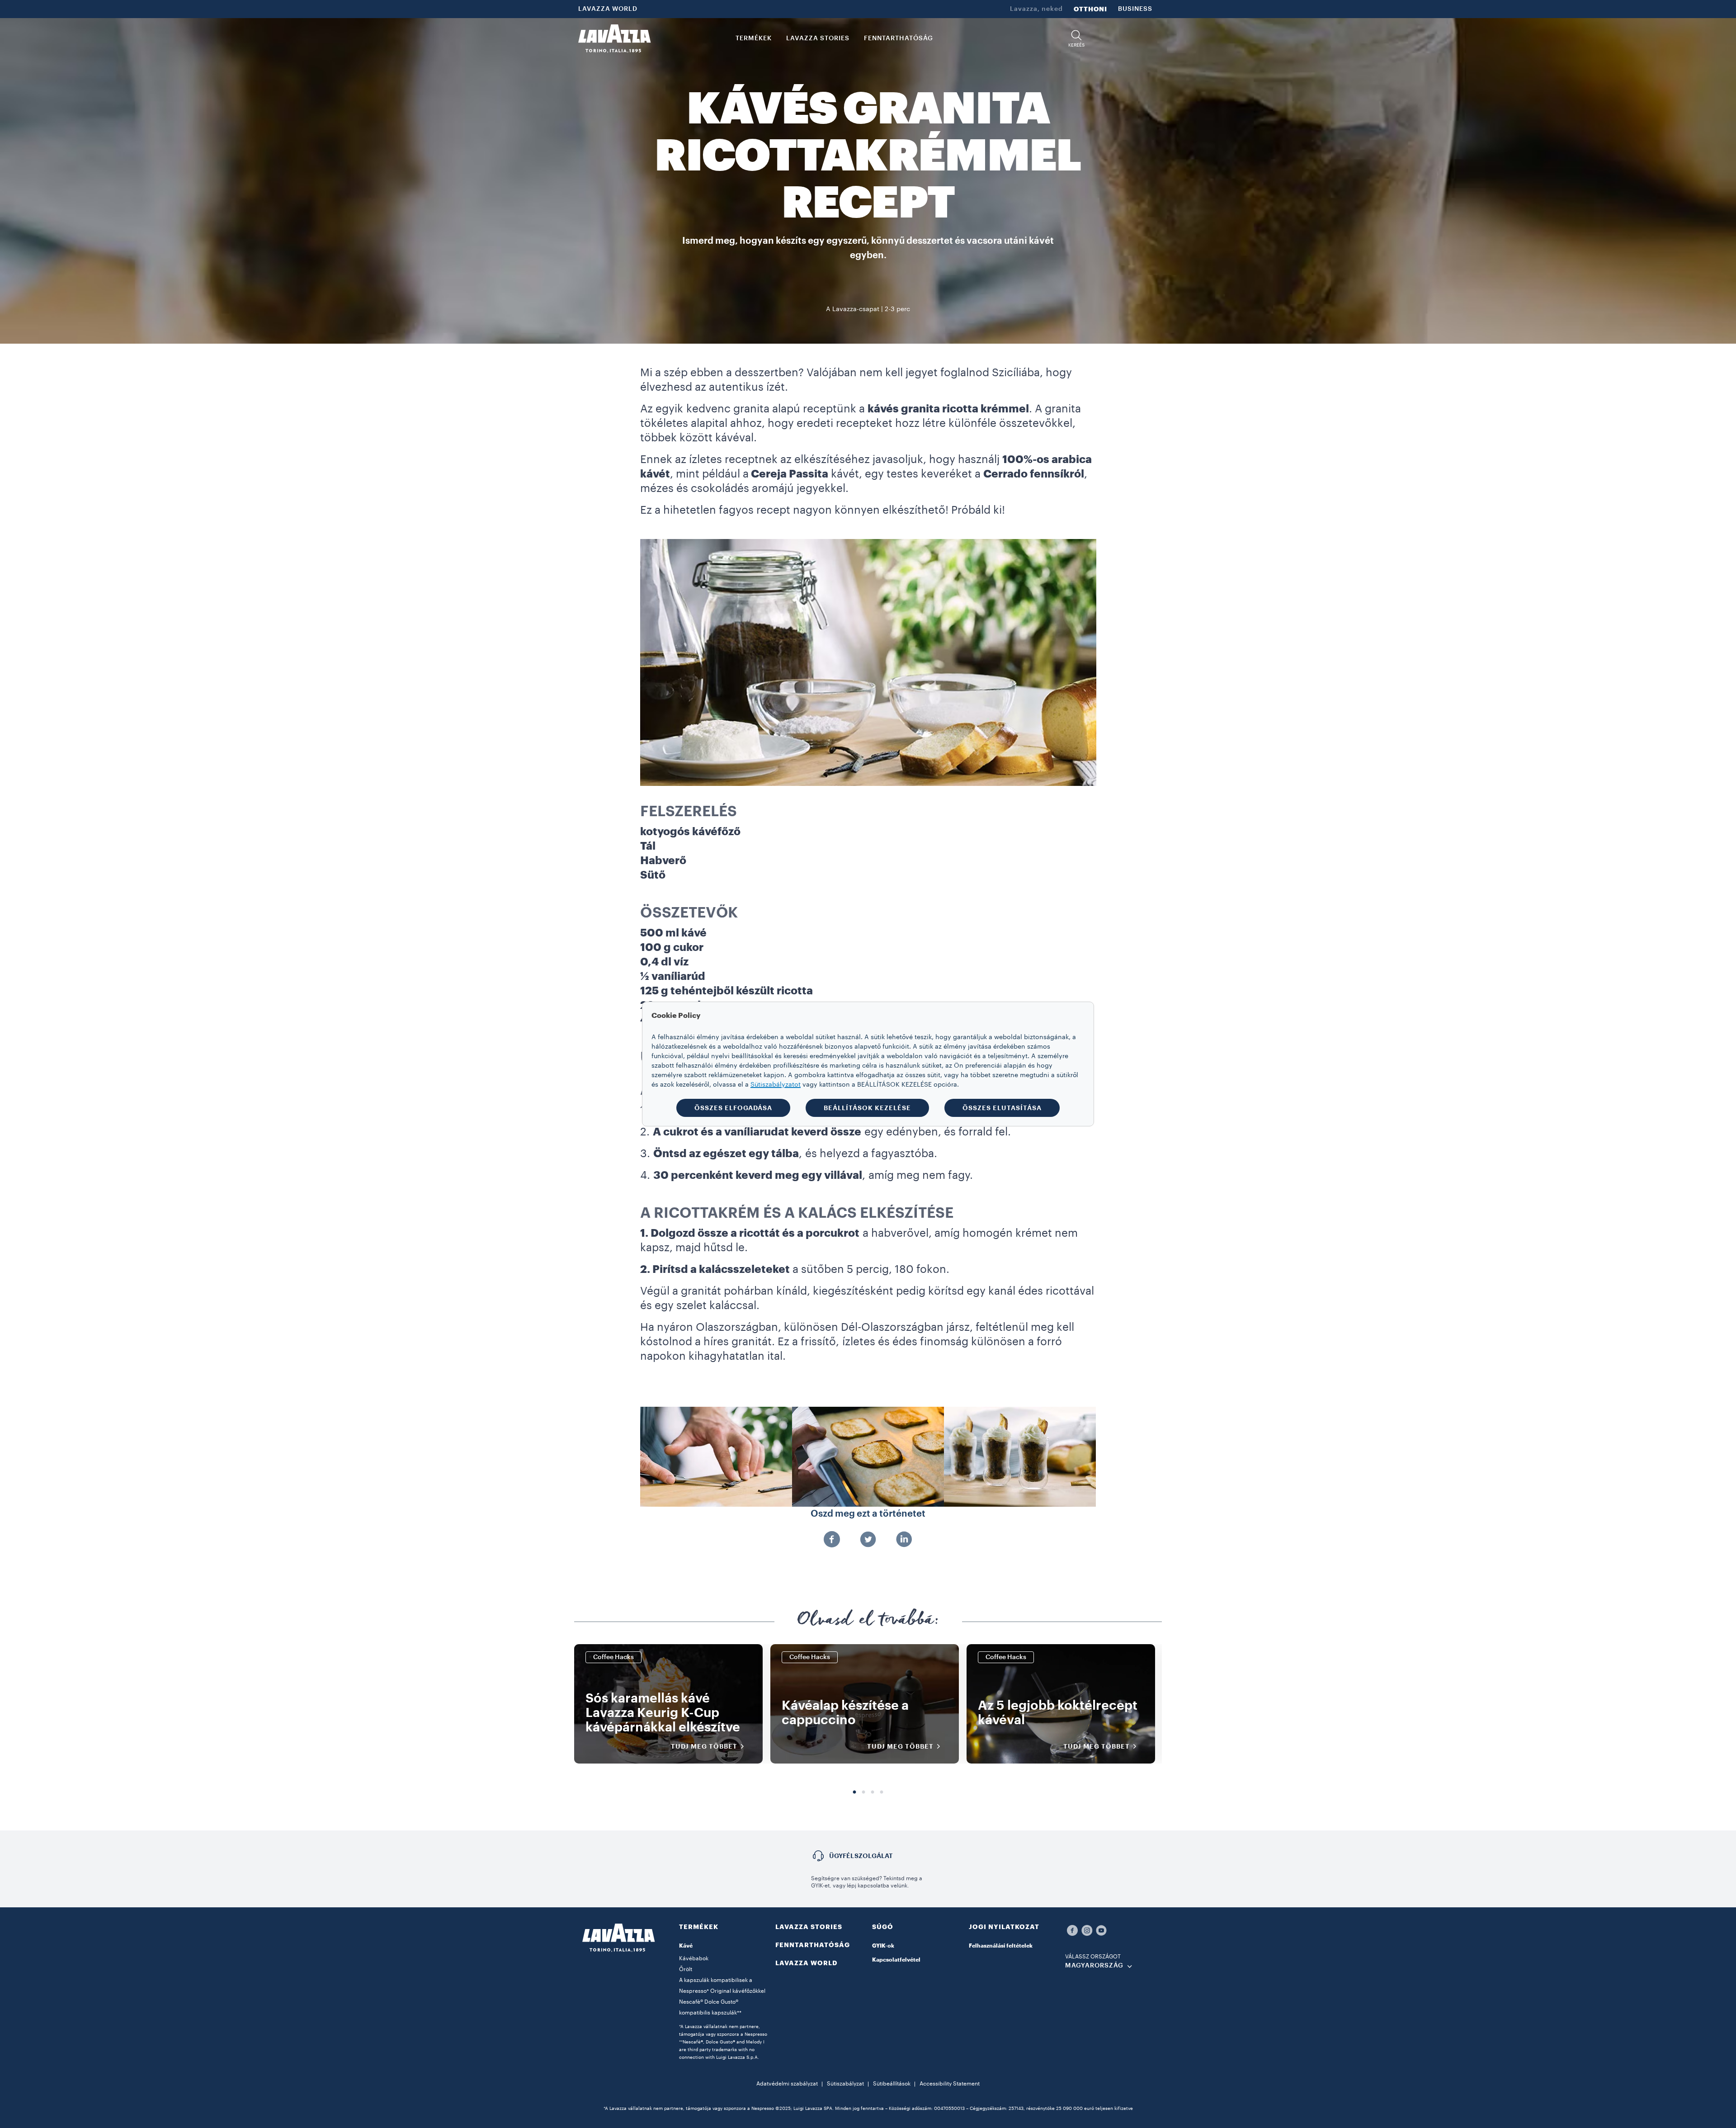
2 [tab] (863, 1792)
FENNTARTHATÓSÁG (813, 1945)
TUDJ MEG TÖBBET (704, 1746)
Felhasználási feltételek (1001, 1946)
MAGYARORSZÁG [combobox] (1094, 1966)
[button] (1077, 39)
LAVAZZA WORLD (608, 9)
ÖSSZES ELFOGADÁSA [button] (733, 1108)
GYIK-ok (883, 1946)
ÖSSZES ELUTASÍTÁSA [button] (1002, 1108)
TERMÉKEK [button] (754, 38)
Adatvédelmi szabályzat (787, 2084)
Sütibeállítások (892, 2084)
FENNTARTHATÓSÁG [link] (899, 38)
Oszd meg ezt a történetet (868, 1514)
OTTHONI (1090, 9)
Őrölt (686, 1969)
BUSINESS (1135, 9)
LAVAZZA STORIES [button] (818, 38)
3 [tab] (873, 1792)
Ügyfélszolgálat (861, 1856)
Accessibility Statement (950, 2084)
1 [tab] (854, 1792)
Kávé (686, 1946)
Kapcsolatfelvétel (896, 1960)
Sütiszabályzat (845, 2084)
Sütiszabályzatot (776, 1085)
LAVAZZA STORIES (809, 1927)
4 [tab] (882, 1792)
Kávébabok (694, 1958)
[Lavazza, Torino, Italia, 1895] (614, 38)
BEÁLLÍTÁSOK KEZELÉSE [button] (867, 1108)
